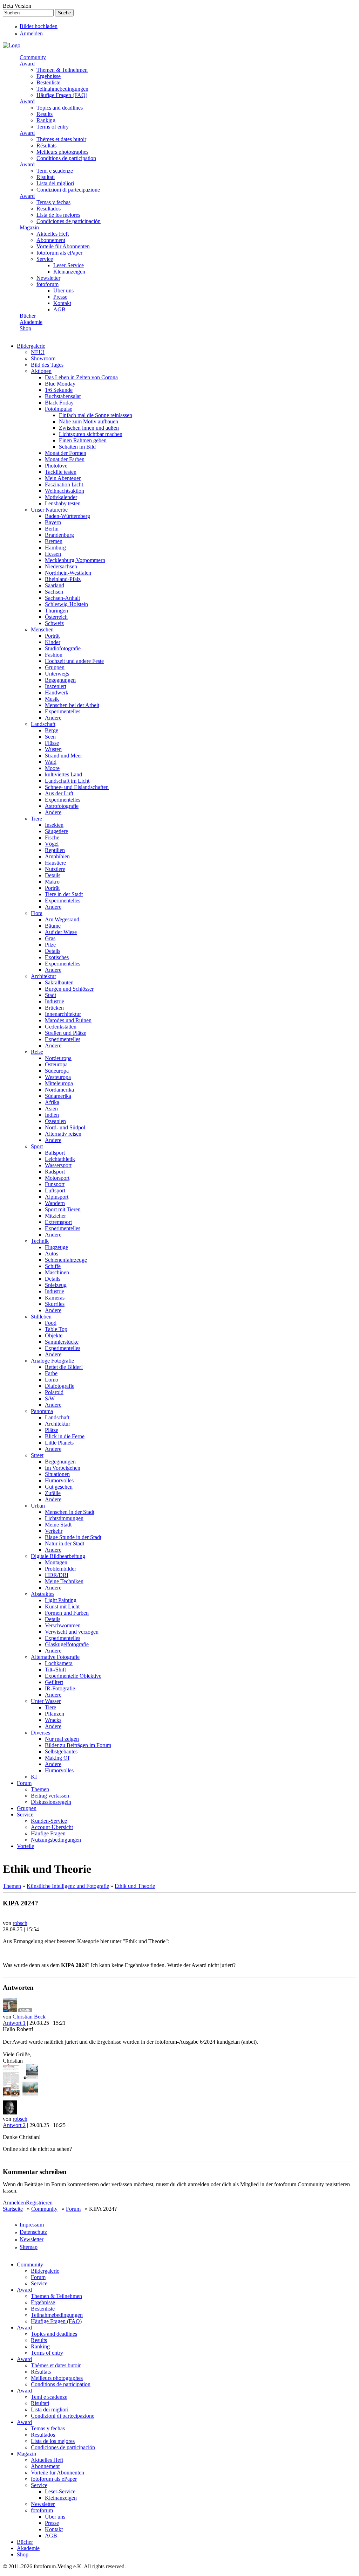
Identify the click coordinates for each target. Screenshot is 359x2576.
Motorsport (57, 1178)
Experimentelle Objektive (73, 1676)
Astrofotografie (62, 806)
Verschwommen (63, 1625)
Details (53, 875)
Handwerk (57, 693)
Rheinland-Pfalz (63, 579)
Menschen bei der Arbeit (72, 705)
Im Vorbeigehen (63, 1468)
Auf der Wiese (61, 932)
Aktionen (41, 371)
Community (33, 57)
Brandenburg (59, 535)
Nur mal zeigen (62, 1739)
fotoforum (48, 284)
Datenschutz (33, 2232)
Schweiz (54, 623)
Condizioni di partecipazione (68, 190)
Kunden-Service (49, 1821)
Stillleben (41, 1317)
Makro (52, 882)
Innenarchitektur (63, 1014)
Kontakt (62, 303)
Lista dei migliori (55, 183)
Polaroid (54, 1392)
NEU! (38, 352)
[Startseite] (12, 45)
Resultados (49, 209)
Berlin (52, 529)
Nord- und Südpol (65, 1127)
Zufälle (53, 1493)
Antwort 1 (14, 2023)
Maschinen (57, 1272)
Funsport (55, 1184)
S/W (50, 1398)
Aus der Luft (59, 793)
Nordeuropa (58, 1058)
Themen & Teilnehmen (62, 70)
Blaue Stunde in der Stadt (73, 1537)
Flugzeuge (56, 1247)
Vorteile (25, 1846)
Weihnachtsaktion (65, 491)
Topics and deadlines (60, 108)
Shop (25, 328)
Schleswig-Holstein (66, 604)
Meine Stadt (58, 1525)
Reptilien (55, 850)
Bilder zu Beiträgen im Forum (78, 1745)
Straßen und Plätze (66, 1033)
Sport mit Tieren (63, 1209)
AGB (59, 309)
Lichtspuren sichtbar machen (91, 434)
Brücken (54, 1008)
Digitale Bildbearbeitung (58, 1556)
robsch (20, 1923)
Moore (52, 768)
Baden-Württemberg (67, 516)
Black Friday (59, 403)
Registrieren (39, 2203)
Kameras (55, 1298)
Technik (40, 1241)
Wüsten (53, 749)
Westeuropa (58, 1077)
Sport (37, 1146)
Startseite (13, 2209)
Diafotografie (60, 1386)
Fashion (54, 655)
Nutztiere (55, 869)
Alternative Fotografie (55, 1657)
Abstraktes (43, 1594)
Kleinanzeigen (69, 272)
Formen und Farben (67, 1613)
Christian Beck (29, 2017)
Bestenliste (48, 82)
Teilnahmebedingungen (62, 89)
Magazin (29, 227)
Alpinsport (57, 1197)
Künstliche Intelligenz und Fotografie (68, 1886)
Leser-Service (69, 265)
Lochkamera (59, 1663)
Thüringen (56, 611)
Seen (50, 737)
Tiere (36, 819)
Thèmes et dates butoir (61, 139)
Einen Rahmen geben (83, 440)
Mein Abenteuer (63, 478)
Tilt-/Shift (55, 1670)
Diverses (40, 1733)
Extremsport (58, 1222)
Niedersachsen (61, 566)
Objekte (54, 1335)
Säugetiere (56, 831)
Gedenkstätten (61, 1027)
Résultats (46, 146)
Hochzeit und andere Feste (74, 661)
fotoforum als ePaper (59, 253)
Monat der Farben (65, 459)
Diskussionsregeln (51, 1802)
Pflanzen (55, 1714)
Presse (60, 297)
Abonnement (51, 240)
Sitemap (29, 2247)
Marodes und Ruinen (68, 1020)
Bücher (28, 316)
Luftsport (55, 1190)
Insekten (54, 825)
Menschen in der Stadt (70, 1512)
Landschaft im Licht (67, 781)
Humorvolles (59, 1480)
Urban (38, 1506)
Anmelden (31, 33)
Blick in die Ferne (65, 1436)
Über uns (63, 290)
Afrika (52, 1102)
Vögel (52, 844)
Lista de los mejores (58, 215)
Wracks (53, 1720)
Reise (37, 1052)
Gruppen (55, 667)
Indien (52, 1115)
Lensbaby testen (63, 503)
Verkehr (54, 1531)
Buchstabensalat (63, 396)
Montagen (56, 1562)
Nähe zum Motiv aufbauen (89, 421)
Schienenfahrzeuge (66, 1260)
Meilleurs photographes (62, 152)
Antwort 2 (14, 2125)
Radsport (55, 1172)
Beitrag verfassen (50, 1796)
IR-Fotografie (60, 1688)
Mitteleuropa (59, 1083)
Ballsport (55, 1153)
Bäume (53, 926)
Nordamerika (59, 1090)
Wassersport (58, 1165)
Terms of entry (53, 127)
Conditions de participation (66, 158)
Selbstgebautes (61, 1751)
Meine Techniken (64, 1581)
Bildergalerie (31, 346)
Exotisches (57, 957)
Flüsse (52, 743)
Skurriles (55, 1304)
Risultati (46, 177)
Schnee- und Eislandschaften (77, 787)
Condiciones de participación (69, 221)
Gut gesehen (59, 1487)
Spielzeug (56, 1285)
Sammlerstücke (62, 1342)
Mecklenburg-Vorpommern (75, 560)
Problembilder (60, 1569)
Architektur (43, 976)
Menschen (42, 629)
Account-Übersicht (52, 1827)
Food (51, 1323)
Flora (37, 913)
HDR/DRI (57, 1575)
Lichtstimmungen (64, 1518)
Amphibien (57, 856)
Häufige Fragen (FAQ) (62, 95)
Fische (52, 837)
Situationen (57, 1474)
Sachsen (54, 592)
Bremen (54, 541)
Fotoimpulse (59, 409)
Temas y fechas (53, 202)
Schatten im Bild (77, 447)
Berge (52, 730)
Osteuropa (56, 1064)
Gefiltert (54, 1682)
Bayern (53, 522)
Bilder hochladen (39, 26)
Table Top (56, 1329)
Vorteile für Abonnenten (63, 246)
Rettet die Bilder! (64, 1367)
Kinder (53, 642)
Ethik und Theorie (135, 1886)
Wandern (55, 1203)
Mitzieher (55, 1216)
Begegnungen (60, 680)
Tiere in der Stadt (64, 894)
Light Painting (61, 1600)
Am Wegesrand (62, 919)
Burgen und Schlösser (69, 989)
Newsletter (48, 278)
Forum (24, 1783)
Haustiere (55, 863)
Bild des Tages (47, 365)
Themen (40, 1789)
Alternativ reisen (63, 1134)
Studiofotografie (63, 648)
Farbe (51, 1373)
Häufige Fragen (48, 1833)
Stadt (50, 995)
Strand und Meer (63, 756)
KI (34, 1777)
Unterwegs (57, 674)
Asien (51, 1109)
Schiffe (53, 1266)
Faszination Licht (64, 484)
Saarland (55, 585)
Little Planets (59, 1443)
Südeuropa (57, 1071)
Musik (52, 699)
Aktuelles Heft (53, 234)
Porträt (52, 636)
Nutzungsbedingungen (56, 1840)
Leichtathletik (60, 1159)
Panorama (42, 1411)
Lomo (52, 1380)
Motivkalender (61, 497)
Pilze (50, 945)
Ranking (46, 120)
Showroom (43, 358)
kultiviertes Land (63, 774)
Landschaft (43, 724)
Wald (51, 762)
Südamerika (58, 1096)
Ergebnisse (49, 76)
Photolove (56, 466)
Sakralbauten (59, 982)
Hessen (53, 554)
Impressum (32, 2225)
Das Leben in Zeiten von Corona (81, 377)
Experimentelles (63, 711)
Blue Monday (60, 384)
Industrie (55, 1001)
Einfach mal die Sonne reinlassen (96, 415)
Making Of (57, 1758)
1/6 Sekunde (59, 390)
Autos (52, 1254)
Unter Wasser (46, 1701)
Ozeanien (55, 1121)
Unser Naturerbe (49, 510)
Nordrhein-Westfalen (68, 573)
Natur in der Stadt (65, 1543)
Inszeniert (56, 686)
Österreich (56, 617)
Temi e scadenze (55, 171)
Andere (53, 718)
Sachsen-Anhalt (62, 598)
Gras (50, 938)
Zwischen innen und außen (89, 428)
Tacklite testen (61, 472)
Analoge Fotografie (52, 1361)
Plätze (52, 1430)
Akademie (31, 322)
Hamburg (55, 548)
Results (45, 114)
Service (45, 259)
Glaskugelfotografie (67, 1644)
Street (37, 1455)
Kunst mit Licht (62, 1606)
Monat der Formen (66, 453)
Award (27, 64)
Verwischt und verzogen (72, 1632)
